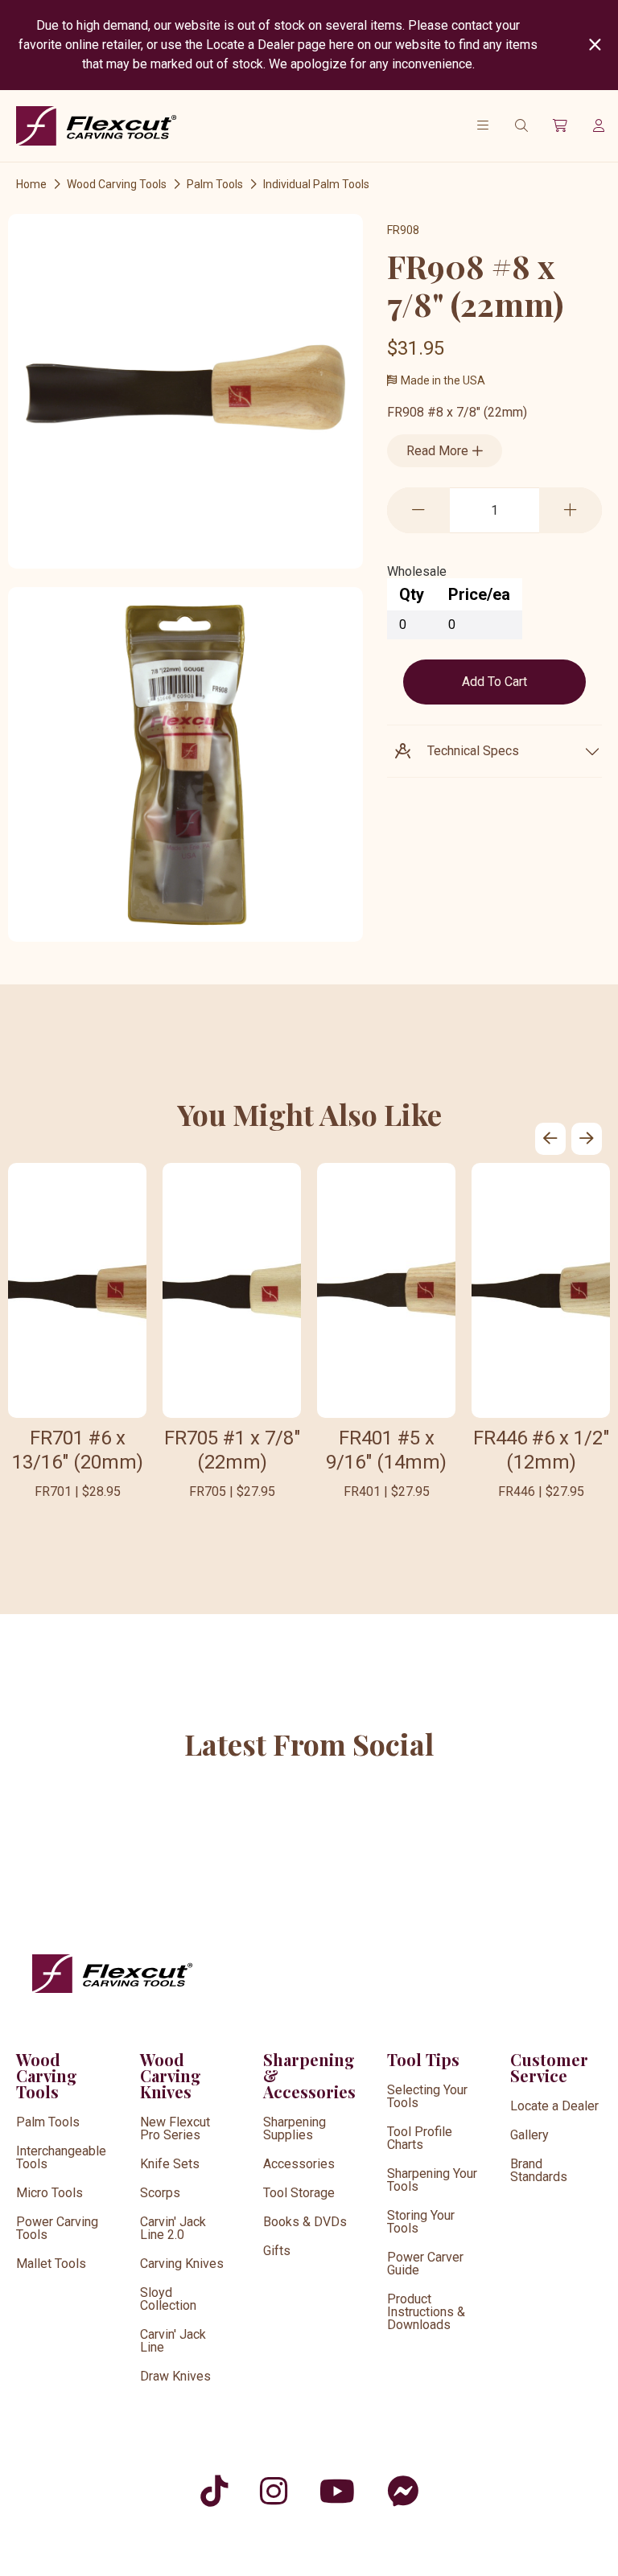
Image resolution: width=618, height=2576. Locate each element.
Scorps (160, 2193)
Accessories (299, 2164)
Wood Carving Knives (171, 2075)
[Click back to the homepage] (97, 126)
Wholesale (417, 571)
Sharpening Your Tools (432, 2180)
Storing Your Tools (421, 2222)
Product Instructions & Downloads (426, 2312)
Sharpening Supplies (295, 2128)
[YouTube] (337, 2491)
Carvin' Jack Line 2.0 (173, 2228)
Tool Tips (423, 2059)
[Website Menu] (483, 125)
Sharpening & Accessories (309, 2075)
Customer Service (549, 2067)
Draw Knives (175, 2376)
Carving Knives (182, 2264)
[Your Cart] (560, 125)
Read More (439, 451)
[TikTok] (214, 2491)
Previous (550, 1139)
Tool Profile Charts (420, 2138)
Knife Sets (170, 2164)
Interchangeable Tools (61, 2157)
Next (587, 1139)
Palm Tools (215, 184)
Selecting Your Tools (427, 2096)
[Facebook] (403, 2491)
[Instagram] (274, 2491)
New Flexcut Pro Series (175, 2128)
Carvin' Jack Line (173, 2341)
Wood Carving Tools (117, 184)
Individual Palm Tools (316, 184)
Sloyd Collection (168, 2299)
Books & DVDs (305, 2222)
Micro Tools (49, 2193)
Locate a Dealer (554, 2106)
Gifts (277, 2251)
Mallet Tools (51, 2264)
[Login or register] (599, 125)
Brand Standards (539, 2170)
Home (31, 184)
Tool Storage (299, 2193)
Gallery (529, 2135)
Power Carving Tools (57, 2228)
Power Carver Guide (425, 2264)
